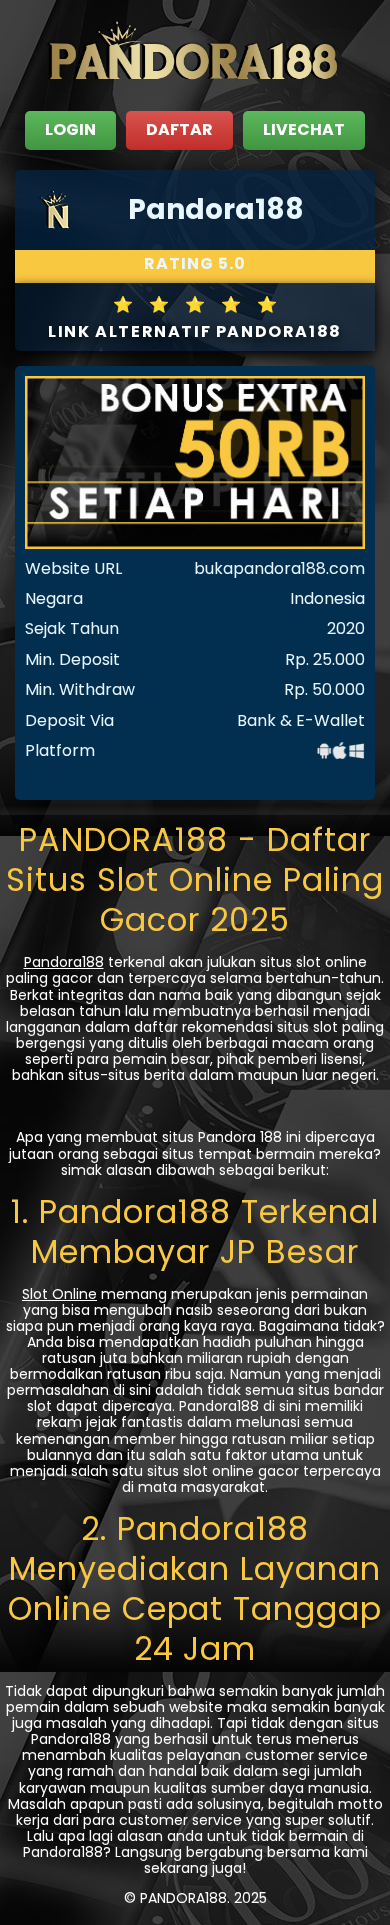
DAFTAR (179, 129)
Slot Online (59, 1294)
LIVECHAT (304, 129)
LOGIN (70, 129)
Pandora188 (64, 962)
